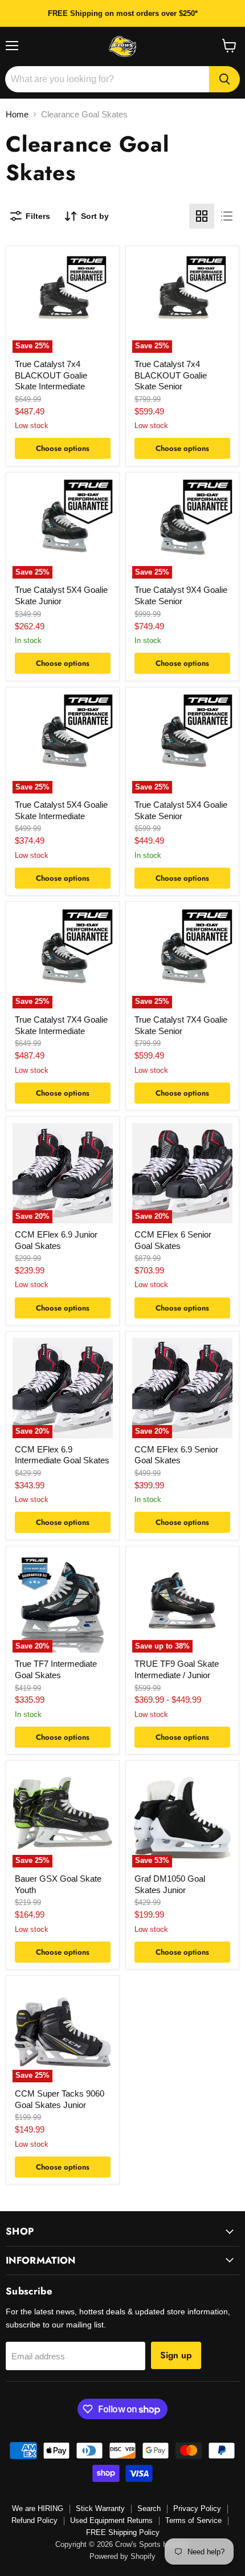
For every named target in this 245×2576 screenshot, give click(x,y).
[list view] (227, 216)
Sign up (176, 2355)
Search (149, 2508)
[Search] (224, 79)
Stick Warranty (100, 2508)
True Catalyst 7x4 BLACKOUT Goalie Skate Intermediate (51, 375)
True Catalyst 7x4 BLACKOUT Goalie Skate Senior (171, 375)
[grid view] (202, 216)
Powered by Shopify (122, 2556)
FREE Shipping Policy (123, 2532)
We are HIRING (38, 2508)
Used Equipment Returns (111, 2520)
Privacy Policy (197, 2508)
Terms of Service (193, 2520)
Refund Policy (34, 2520)
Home (17, 114)
